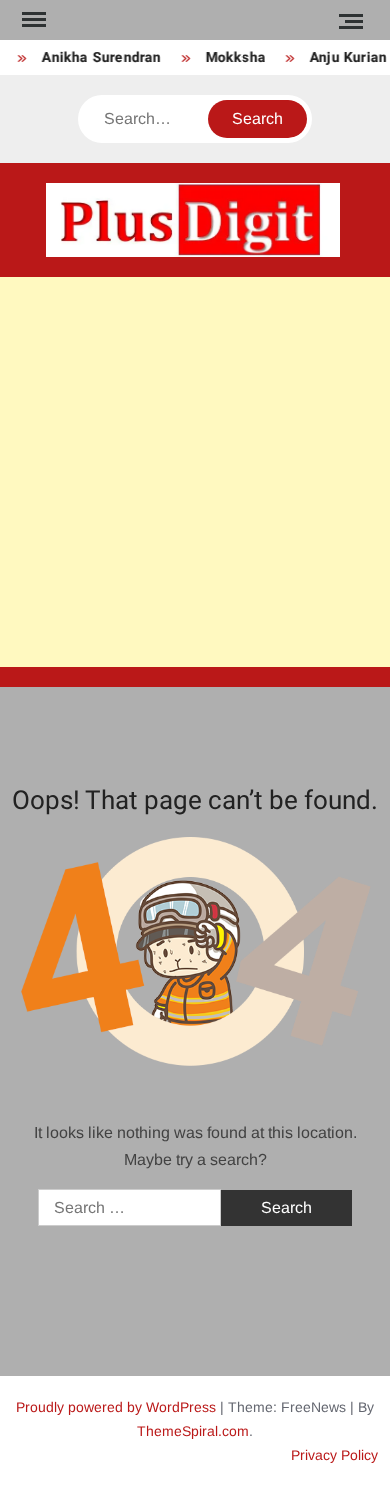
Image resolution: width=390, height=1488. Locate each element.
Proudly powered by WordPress (116, 1407)
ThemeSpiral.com (193, 1431)
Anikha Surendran (99, 57)
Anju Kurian (345, 57)
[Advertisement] (195, 472)
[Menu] (32, 20)
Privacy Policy (334, 1455)
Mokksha (233, 57)
